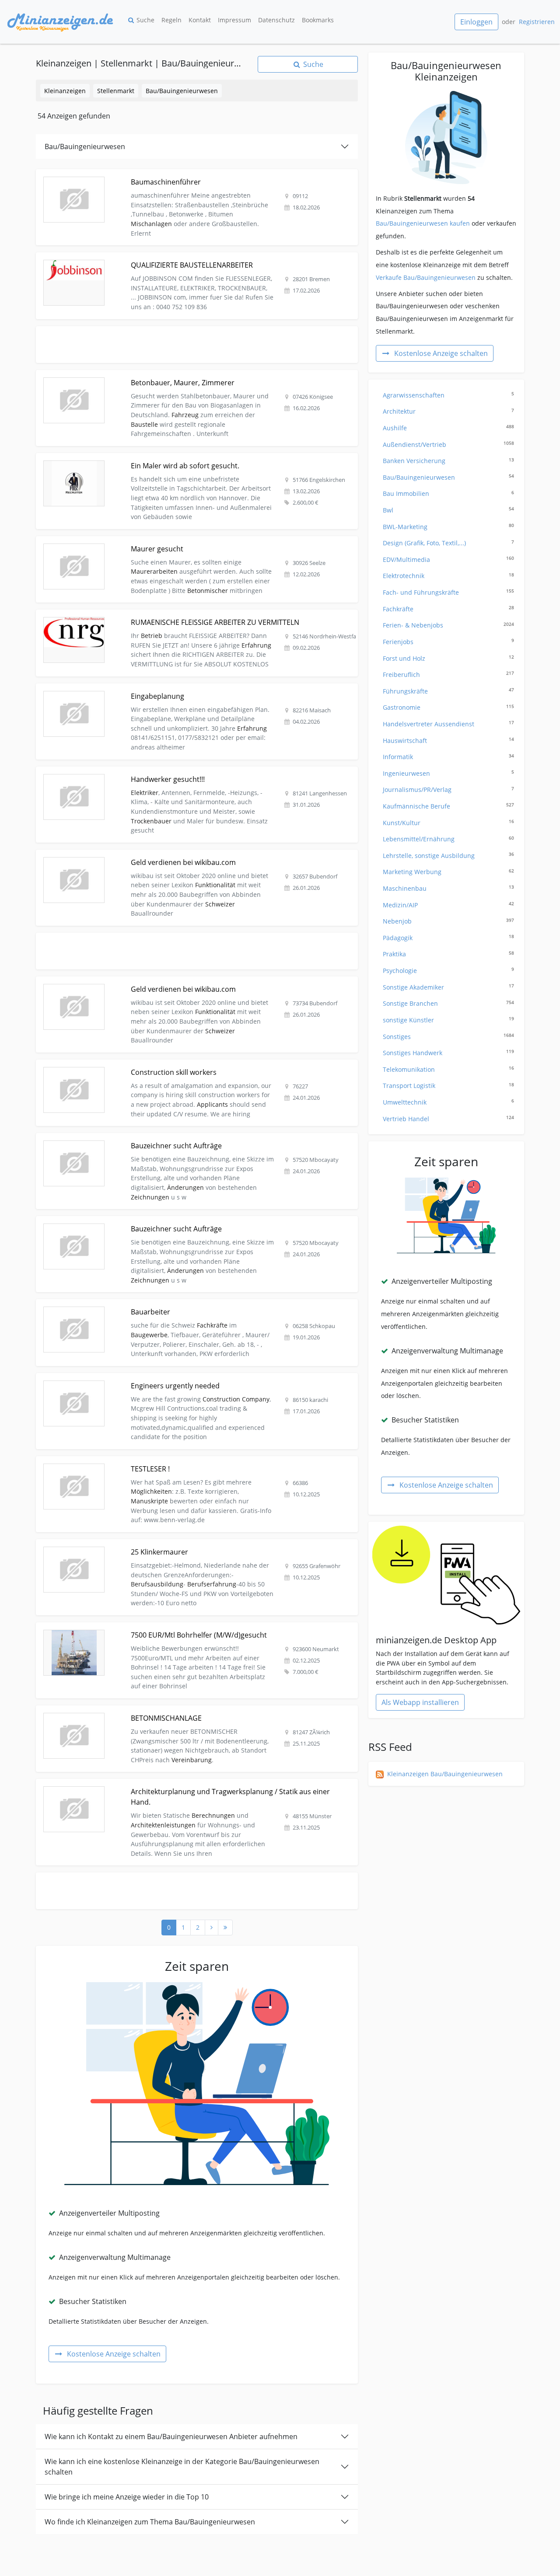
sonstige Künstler (448, 1020)
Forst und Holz (448, 658)
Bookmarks (318, 20)
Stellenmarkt (116, 91)
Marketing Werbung (448, 872)
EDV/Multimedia (448, 559)
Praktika (448, 954)
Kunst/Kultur (448, 823)
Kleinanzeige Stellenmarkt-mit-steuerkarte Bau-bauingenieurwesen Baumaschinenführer (168, 174)
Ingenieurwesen (448, 773)
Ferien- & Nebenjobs (448, 625)
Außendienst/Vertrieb (448, 444)
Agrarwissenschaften (448, 395)
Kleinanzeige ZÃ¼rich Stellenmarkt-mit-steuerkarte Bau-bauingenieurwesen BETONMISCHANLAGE (181, 1710)
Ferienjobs (448, 642)
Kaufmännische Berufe (448, 806)
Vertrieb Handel (448, 1119)
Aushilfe (448, 428)
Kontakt (200, 20)
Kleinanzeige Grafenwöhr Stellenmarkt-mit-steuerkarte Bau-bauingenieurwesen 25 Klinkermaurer (180, 1544)
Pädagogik (448, 938)
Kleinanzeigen (65, 91)
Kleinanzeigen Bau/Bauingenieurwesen (445, 1774)
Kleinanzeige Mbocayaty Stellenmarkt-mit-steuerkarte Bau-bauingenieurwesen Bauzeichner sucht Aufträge (194, 1138)
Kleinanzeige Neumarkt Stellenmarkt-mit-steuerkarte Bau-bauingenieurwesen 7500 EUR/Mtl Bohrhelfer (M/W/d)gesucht (188, 1632)
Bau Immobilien (448, 493)
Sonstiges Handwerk (448, 1053)
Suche (145, 20)
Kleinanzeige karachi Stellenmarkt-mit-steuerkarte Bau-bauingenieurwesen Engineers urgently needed (188, 1378)
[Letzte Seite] (225, 1928)
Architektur (448, 411)
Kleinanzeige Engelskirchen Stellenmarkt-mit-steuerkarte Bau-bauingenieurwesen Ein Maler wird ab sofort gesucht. (193, 463)
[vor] (212, 1928)
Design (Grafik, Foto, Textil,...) (448, 543)
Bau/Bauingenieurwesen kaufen (423, 223)
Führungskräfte (448, 691)
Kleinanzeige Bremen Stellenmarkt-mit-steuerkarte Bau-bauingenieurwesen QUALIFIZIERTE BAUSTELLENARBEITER (170, 262)
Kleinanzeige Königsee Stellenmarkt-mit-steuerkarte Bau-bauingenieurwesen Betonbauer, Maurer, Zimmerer (196, 375)
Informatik (448, 757)
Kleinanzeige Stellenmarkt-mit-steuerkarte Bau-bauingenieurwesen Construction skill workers (174, 1065)
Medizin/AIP (448, 905)
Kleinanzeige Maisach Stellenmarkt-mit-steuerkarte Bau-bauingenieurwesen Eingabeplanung (173, 688)
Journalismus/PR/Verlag (448, 790)
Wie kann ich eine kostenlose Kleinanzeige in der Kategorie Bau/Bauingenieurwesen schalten (182, 2467)
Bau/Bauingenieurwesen (182, 91)
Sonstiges (448, 1037)
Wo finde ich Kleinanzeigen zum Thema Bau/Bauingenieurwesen (150, 2522)
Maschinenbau (448, 888)
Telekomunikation (448, 1069)
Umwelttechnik (448, 1102)
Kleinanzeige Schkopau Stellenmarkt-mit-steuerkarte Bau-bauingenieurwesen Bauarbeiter (169, 1304)
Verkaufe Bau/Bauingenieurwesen (426, 277)
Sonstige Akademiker (448, 987)
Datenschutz (276, 20)
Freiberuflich (448, 675)
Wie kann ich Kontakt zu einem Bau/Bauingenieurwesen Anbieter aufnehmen (171, 2437)
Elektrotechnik (448, 576)
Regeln (171, 20)
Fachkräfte (448, 609)
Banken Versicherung (448, 461)
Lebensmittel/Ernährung (448, 839)
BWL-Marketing (448, 527)
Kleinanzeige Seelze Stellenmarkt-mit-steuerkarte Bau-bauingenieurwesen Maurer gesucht (170, 541)
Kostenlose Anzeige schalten (114, 2354)
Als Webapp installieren (420, 1702)
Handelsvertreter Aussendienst (448, 724)
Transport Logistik (448, 1086)
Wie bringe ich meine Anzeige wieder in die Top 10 (127, 2497)
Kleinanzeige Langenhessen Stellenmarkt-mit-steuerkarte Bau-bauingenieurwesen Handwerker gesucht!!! (191, 772)
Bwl (448, 510)
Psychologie (448, 971)
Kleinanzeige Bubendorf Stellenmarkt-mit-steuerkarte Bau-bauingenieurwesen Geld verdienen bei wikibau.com (181, 859)
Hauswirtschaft (448, 741)
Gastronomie (448, 707)
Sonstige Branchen (448, 1003)
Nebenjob (448, 921)
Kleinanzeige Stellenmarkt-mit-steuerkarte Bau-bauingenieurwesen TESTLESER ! (154, 1461)
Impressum (234, 20)
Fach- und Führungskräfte (448, 592)
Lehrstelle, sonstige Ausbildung (448, 856)
